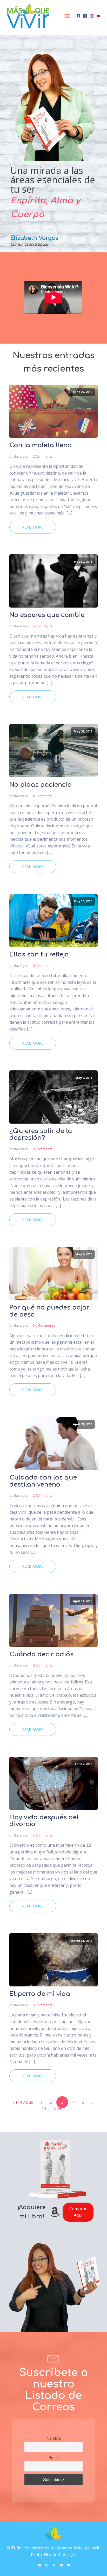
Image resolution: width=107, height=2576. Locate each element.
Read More (33, 527)
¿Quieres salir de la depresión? (41, 1135)
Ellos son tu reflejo (39, 955)
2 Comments (43, 456)
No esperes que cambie (47, 615)
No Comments (44, 1325)
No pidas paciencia (41, 785)
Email (54, 2457)
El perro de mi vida (40, 1994)
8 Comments (43, 796)
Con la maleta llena (41, 445)
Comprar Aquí (78, 2212)
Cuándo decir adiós (41, 1654)
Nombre (54, 2438)
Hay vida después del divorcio (44, 1821)
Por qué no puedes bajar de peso (49, 1311)
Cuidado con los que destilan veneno (43, 1481)
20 (44, 2109)
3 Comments (43, 1665)
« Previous (23, 2102)
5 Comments (43, 626)
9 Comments (43, 966)
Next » (59, 2109)
